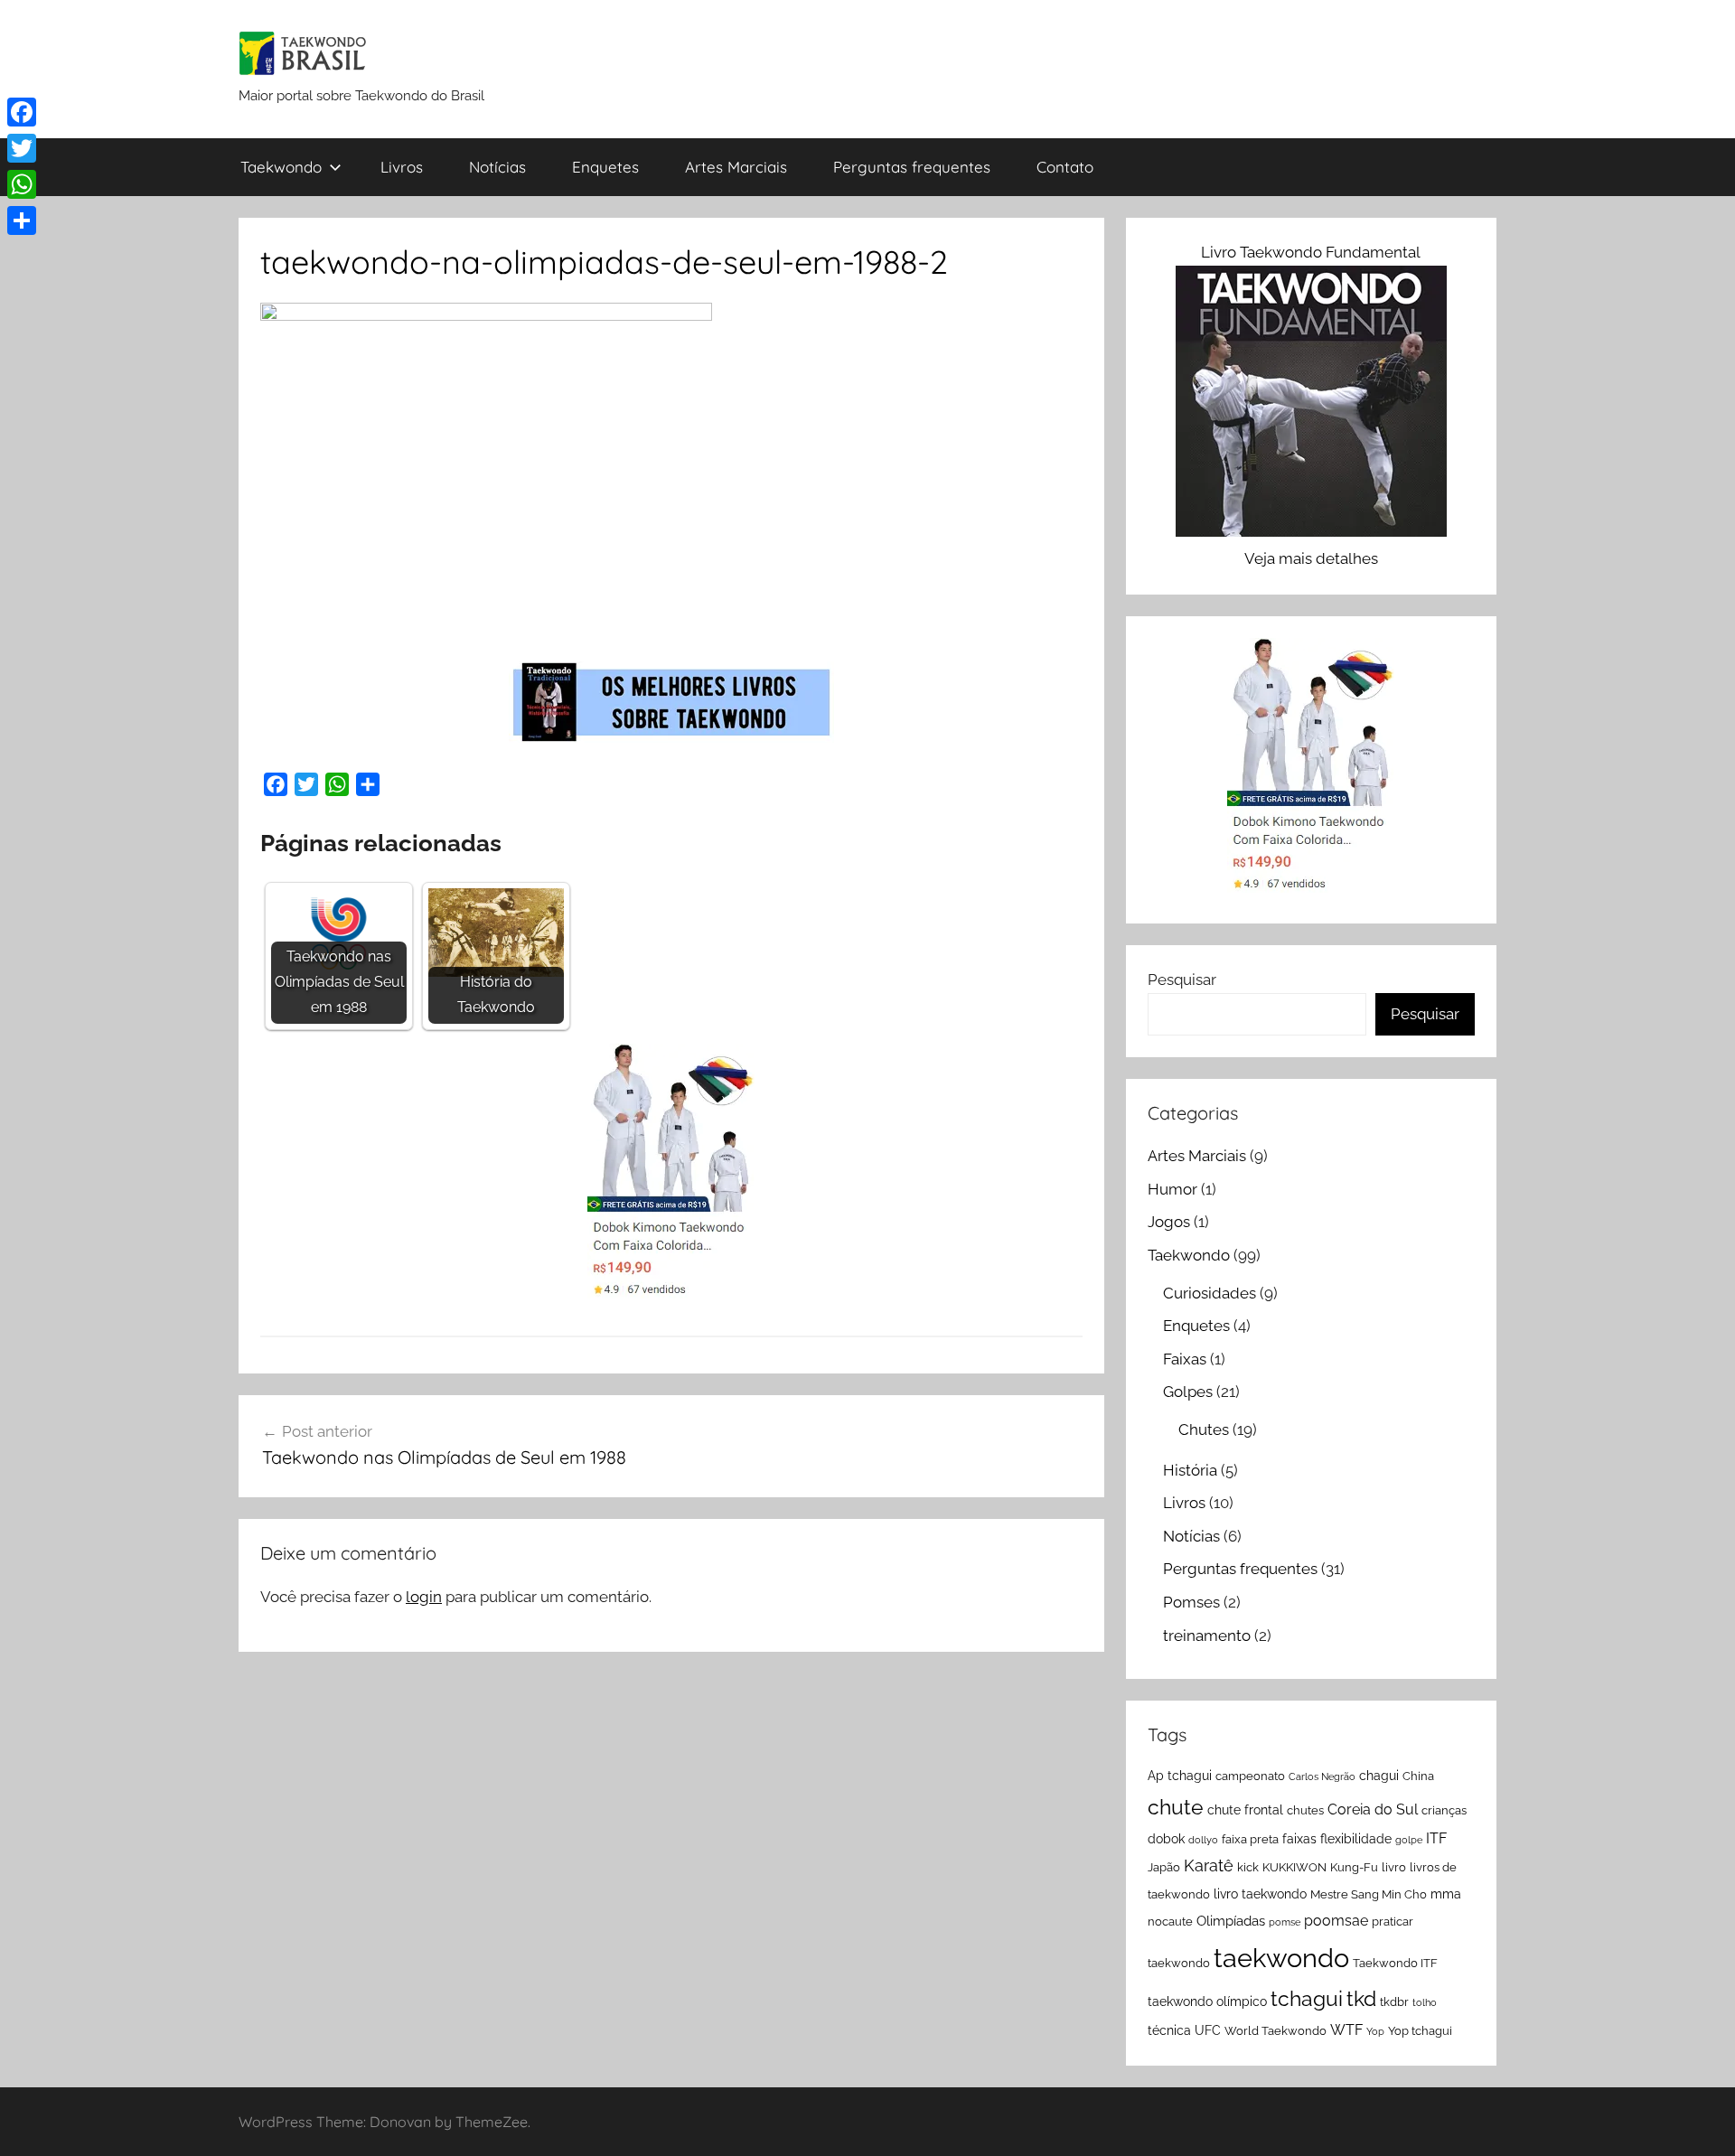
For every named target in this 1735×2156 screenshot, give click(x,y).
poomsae (1336, 1921)
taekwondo (1281, 1958)
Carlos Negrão (1322, 1776)
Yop (1375, 2031)
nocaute (1170, 1922)
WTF (1346, 2030)
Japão (1164, 1867)
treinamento (1207, 1636)
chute (1176, 1807)
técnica (1169, 2030)
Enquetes (605, 167)
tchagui (1307, 1998)
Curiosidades (1210, 1293)
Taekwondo (281, 167)
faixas (1299, 1839)
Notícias (497, 167)
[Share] (22, 220)
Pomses (1191, 1602)
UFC (1208, 2030)
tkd (1361, 1998)
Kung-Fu (1354, 1867)
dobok (1166, 1839)
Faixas (1185, 1359)
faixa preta (1250, 1839)
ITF (1436, 1838)
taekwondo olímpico (1207, 2001)
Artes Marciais (736, 167)
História (1190, 1470)
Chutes (1204, 1430)
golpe (1409, 1840)
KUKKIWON (1294, 1867)
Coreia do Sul (1373, 1809)
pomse (1285, 1922)
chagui (1379, 1776)
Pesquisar (1182, 980)
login (424, 1597)
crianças (1444, 1810)
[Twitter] (22, 148)
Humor (1172, 1189)
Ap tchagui (1180, 1776)
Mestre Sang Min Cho (1369, 1894)
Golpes (1188, 1392)
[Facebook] (22, 112)
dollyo (1203, 1840)
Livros (402, 167)
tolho (1425, 2002)
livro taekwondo (1260, 1894)
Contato (1065, 167)
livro (1394, 1867)
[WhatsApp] (22, 184)
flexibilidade (1356, 1839)
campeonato (1250, 1776)
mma (1446, 1894)
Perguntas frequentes (912, 167)
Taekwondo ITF (1395, 1963)
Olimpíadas (1231, 1921)
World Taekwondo (1275, 2031)
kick (1248, 1867)
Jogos (1169, 1222)
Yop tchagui (1420, 2031)
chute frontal (1245, 1810)
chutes (1305, 1810)
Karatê (1209, 1865)
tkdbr (1394, 2002)
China (1418, 1776)
